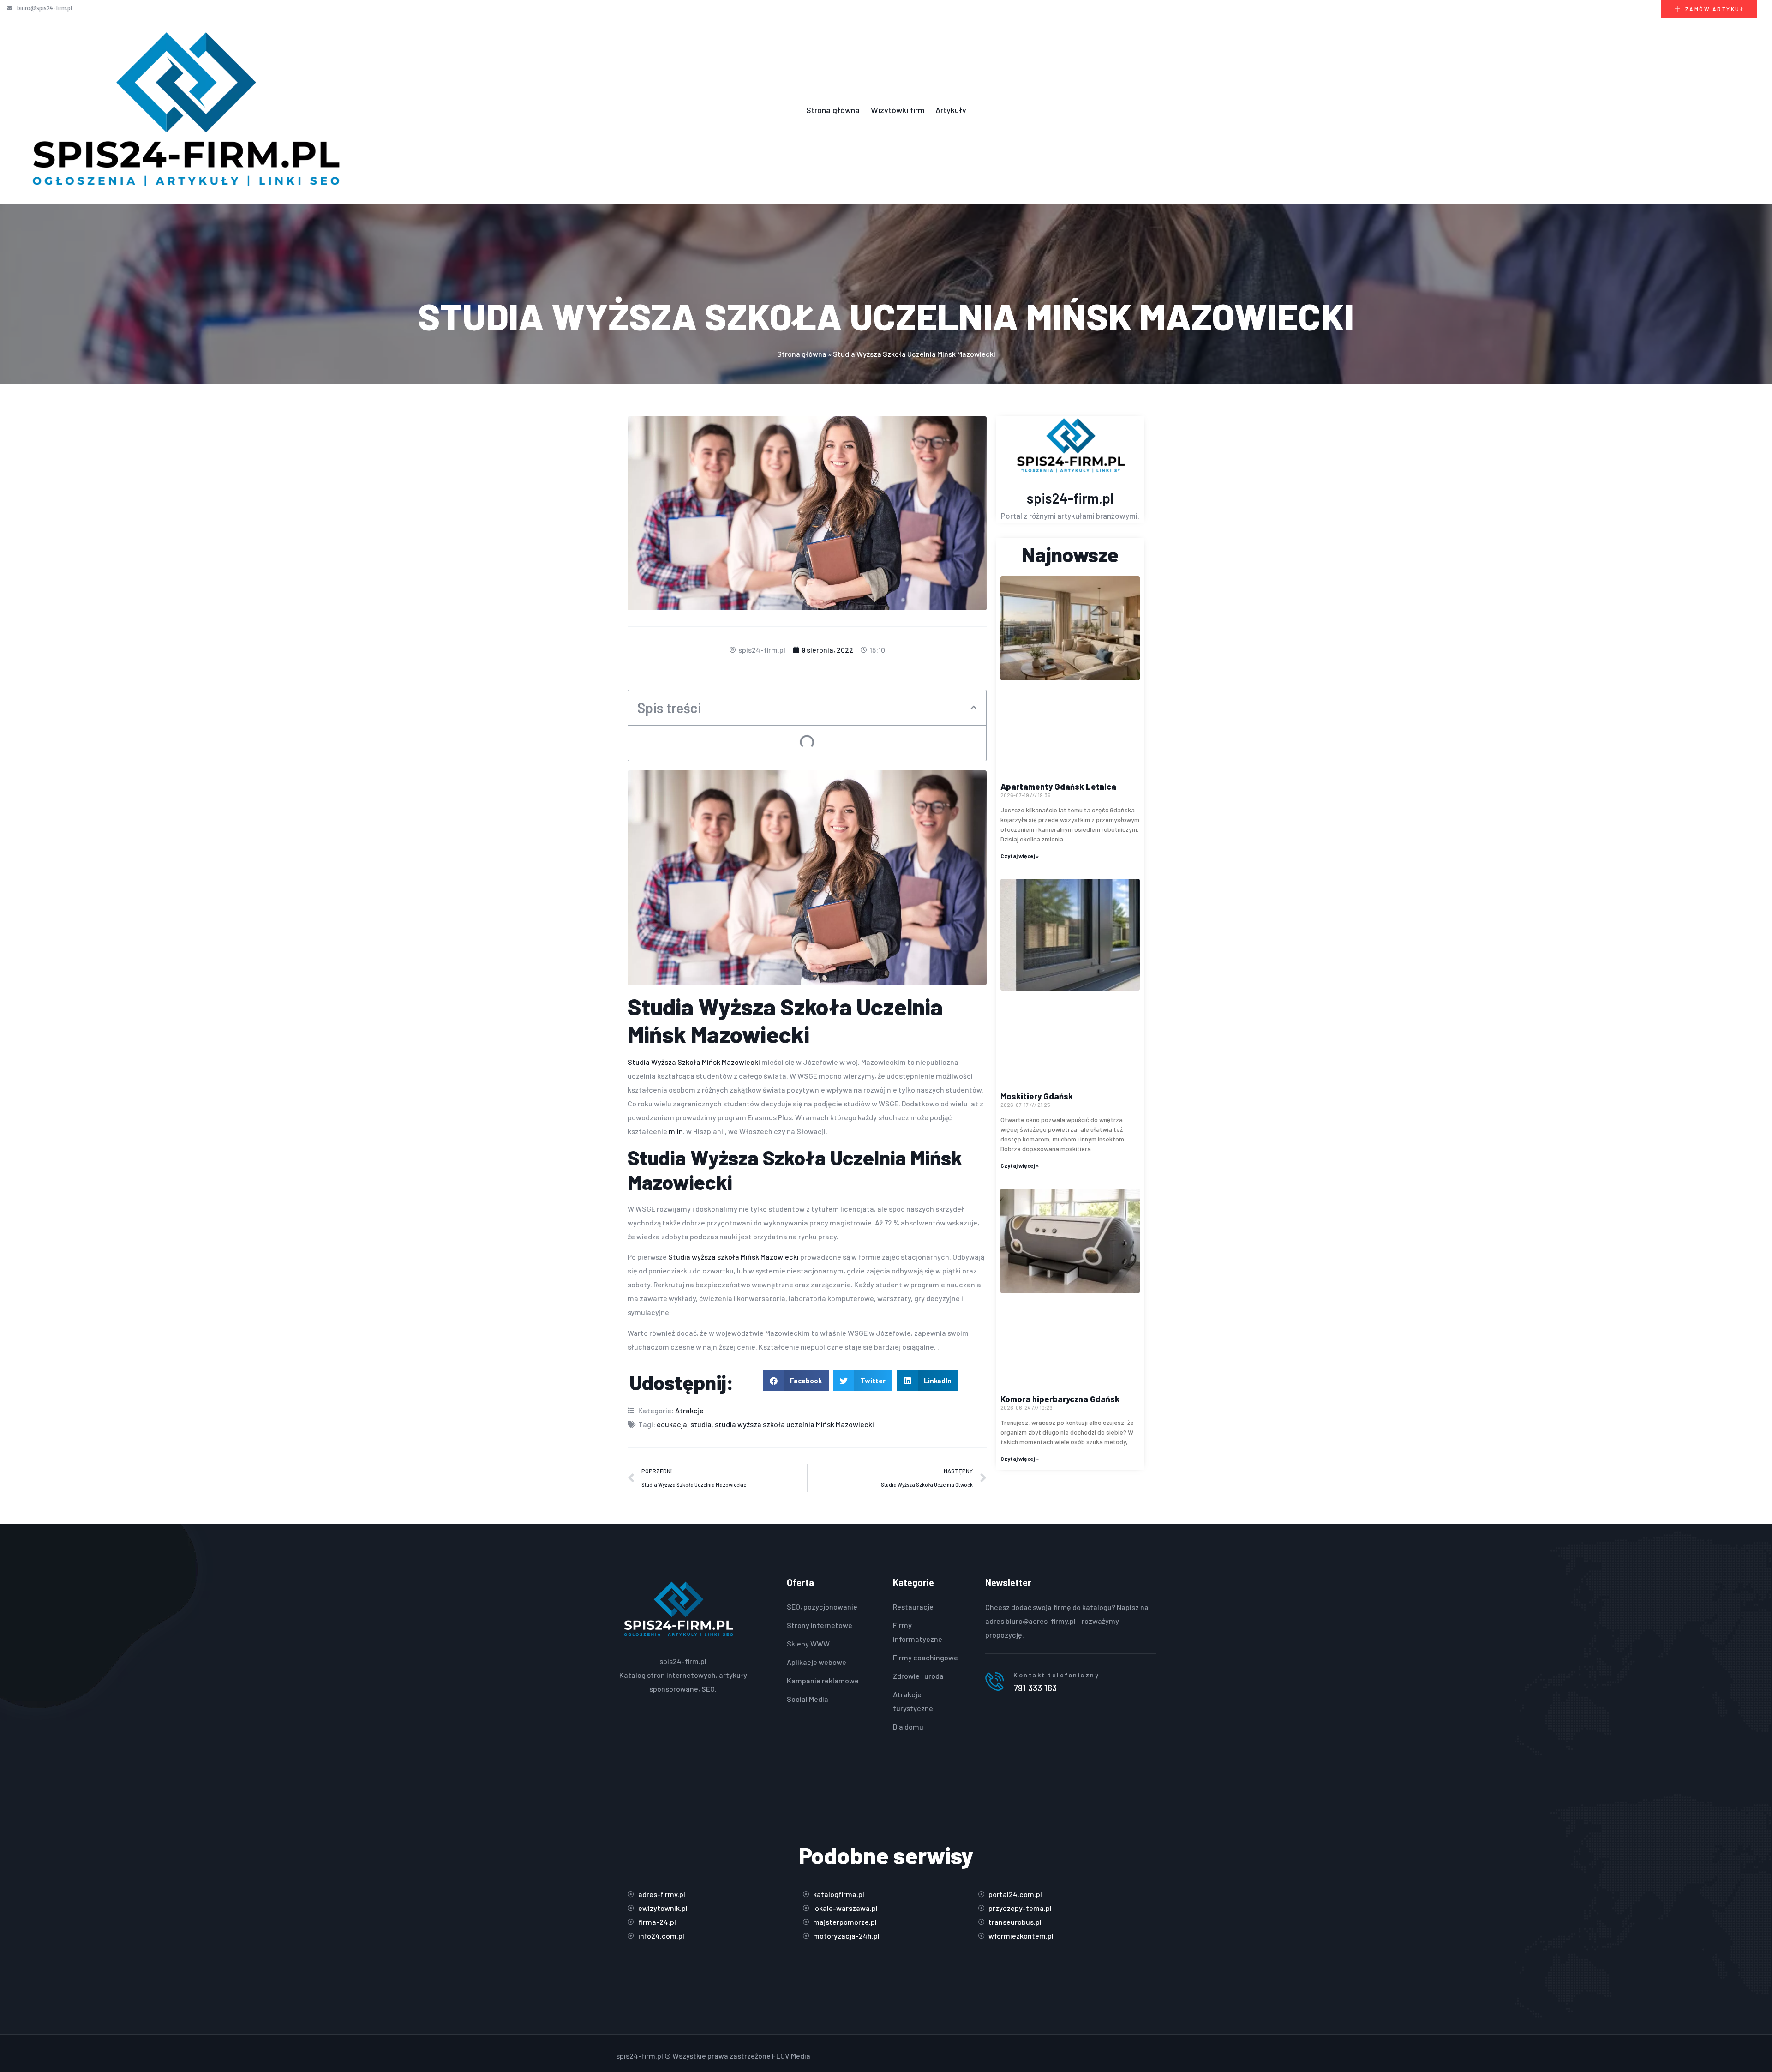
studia (701, 1424)
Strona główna (833, 110)
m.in (676, 1131)
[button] (974, 708)
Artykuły (951, 110)
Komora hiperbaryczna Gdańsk (1060, 1399)
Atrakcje (689, 1410)
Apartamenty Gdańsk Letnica (1058, 787)
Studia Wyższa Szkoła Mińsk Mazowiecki (694, 1062)
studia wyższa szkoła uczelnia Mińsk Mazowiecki (794, 1424)
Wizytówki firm (898, 110)
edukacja (672, 1424)
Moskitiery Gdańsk (1037, 1096)
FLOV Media (791, 2056)
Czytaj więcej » (1020, 856)
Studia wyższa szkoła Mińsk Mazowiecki (734, 1257)
